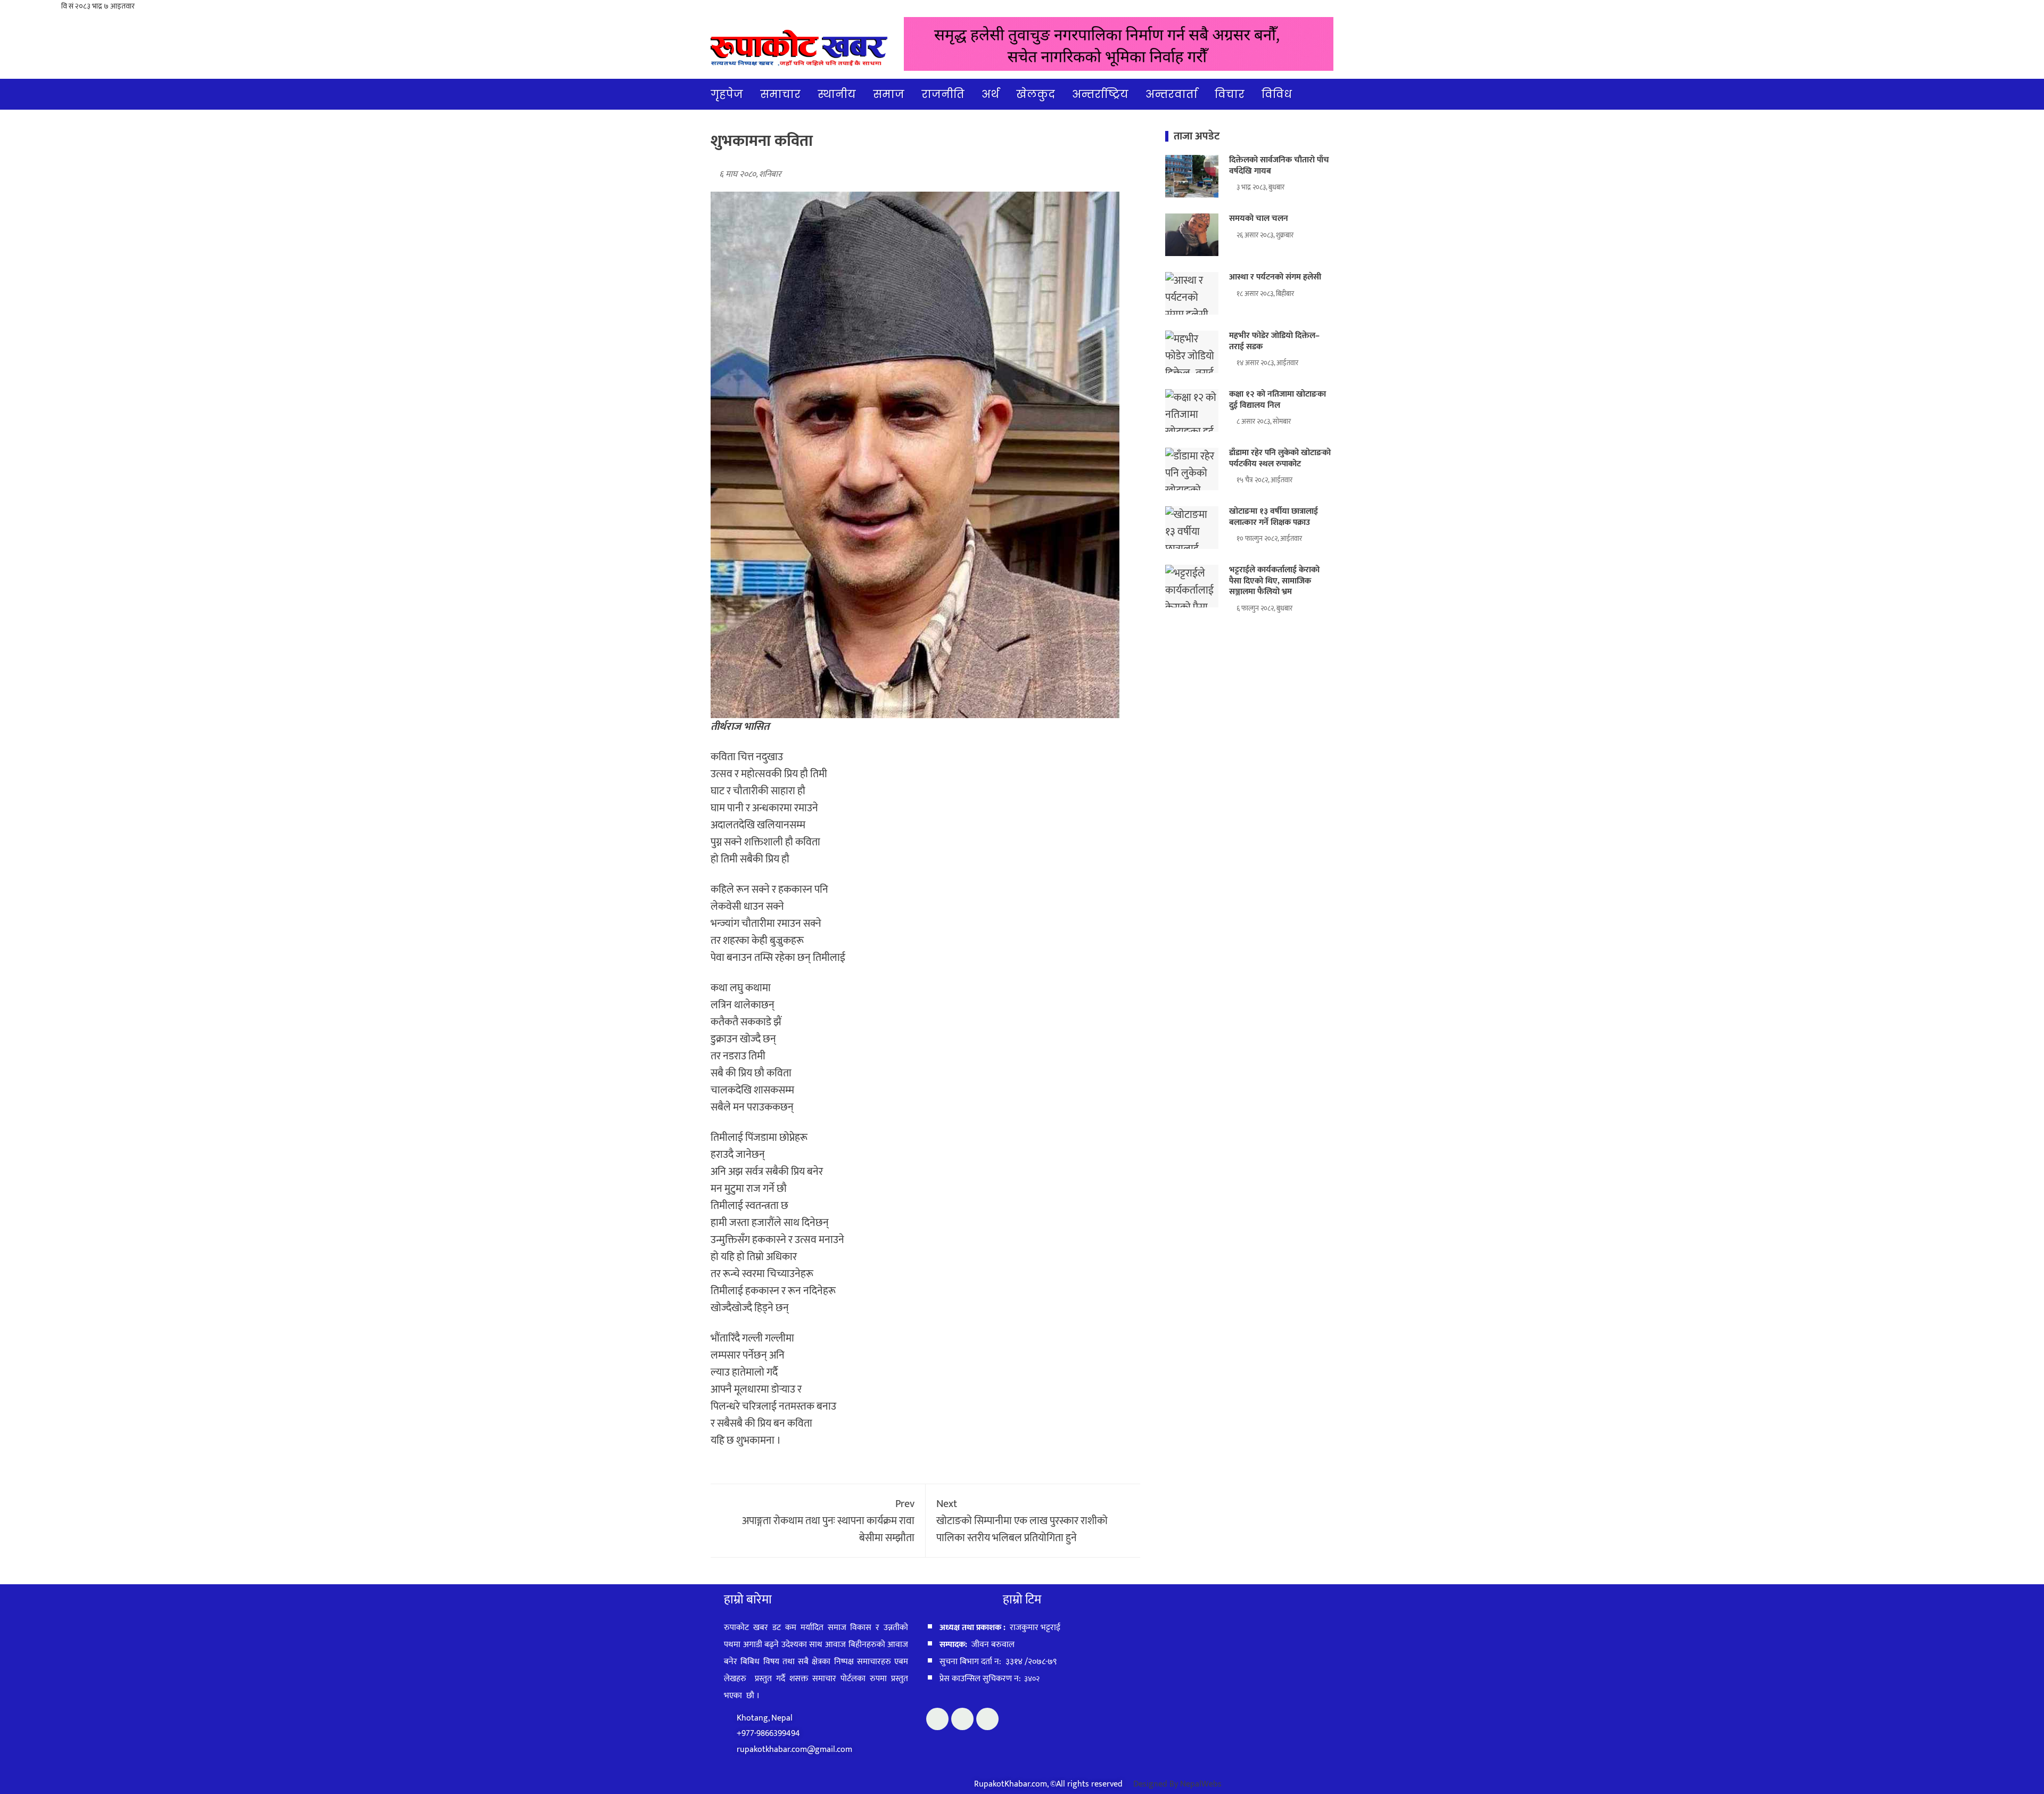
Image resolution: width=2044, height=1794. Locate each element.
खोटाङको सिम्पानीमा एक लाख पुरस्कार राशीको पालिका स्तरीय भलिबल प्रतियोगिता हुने (1022, 1521)
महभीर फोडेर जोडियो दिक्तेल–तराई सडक (1274, 341)
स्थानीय (837, 94)
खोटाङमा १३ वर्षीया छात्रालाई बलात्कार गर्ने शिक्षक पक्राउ (1274, 517)
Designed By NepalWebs (1177, 1784)
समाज (889, 94)
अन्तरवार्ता (1172, 94)
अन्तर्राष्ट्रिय (1100, 94)
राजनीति (943, 94)
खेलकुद (1036, 94)
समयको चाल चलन (1259, 219)
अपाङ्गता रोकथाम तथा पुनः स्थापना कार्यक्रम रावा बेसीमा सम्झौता (828, 1521)
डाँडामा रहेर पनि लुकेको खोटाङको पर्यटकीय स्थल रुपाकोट (1280, 458)
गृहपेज (727, 94)
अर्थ (990, 94)
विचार (1230, 94)
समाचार (780, 94)
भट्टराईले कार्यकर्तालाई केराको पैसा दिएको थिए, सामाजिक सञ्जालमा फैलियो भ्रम (1274, 581)
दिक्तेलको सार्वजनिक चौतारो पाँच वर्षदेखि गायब (1279, 166)
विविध (1277, 94)
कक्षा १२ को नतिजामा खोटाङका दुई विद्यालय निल (1278, 400)
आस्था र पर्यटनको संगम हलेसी (1275, 277)
